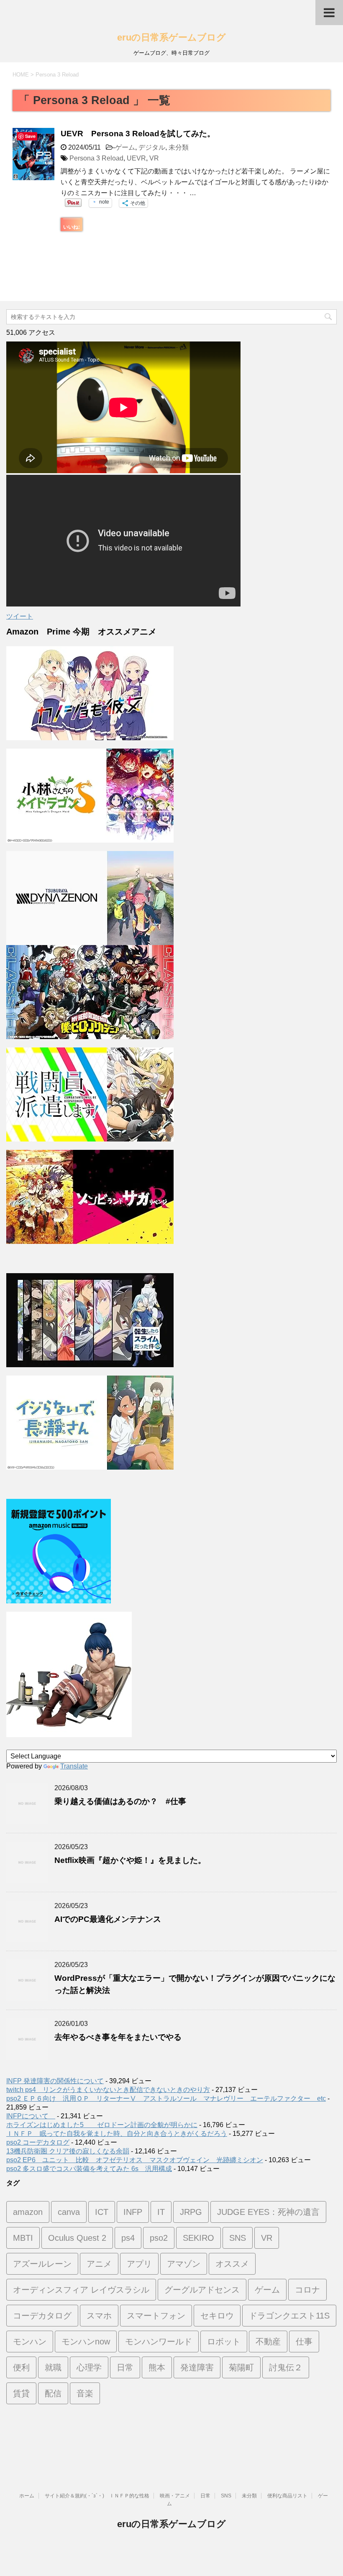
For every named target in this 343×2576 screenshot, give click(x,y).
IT (161, 2212)
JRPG (191, 2212)
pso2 (159, 2238)
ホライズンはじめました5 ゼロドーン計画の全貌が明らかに (102, 2125)
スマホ (99, 2316)
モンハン (30, 2342)
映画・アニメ (175, 2496)
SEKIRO (198, 2238)
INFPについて (31, 2116)
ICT (102, 2212)
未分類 (179, 147)
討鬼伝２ (286, 2367)
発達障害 (197, 2367)
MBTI (23, 2238)
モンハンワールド (159, 2342)
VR (154, 158)
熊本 (157, 2367)
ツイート (20, 616)
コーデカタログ (42, 2316)
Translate (74, 1766)
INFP (133, 2212)
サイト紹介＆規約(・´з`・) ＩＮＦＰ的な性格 (97, 2496)
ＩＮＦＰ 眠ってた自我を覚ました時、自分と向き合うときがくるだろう (117, 2134)
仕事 (304, 2342)
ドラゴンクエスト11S (289, 2316)
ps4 (128, 2238)
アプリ (139, 2264)
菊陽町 (241, 2367)
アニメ (99, 2264)
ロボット (224, 2342)
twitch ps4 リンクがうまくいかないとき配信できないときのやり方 (108, 2090)
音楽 (85, 2393)
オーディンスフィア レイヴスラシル (81, 2290)
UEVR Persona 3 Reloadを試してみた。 (138, 134)
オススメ (232, 2264)
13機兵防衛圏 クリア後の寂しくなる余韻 (68, 2151)
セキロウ (217, 2316)
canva (69, 2212)
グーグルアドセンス (202, 2290)
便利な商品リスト (287, 2496)
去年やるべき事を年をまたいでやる (118, 2037)
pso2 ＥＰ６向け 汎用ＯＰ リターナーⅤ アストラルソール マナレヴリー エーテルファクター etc (166, 2098)
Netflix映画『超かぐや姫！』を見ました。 (130, 1860)
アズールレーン (42, 2264)
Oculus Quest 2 (77, 2238)
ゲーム (125, 147)
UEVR (136, 158)
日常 (125, 2367)
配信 (53, 2393)
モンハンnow (86, 2342)
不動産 (268, 2342)
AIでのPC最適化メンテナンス (116, 1919)
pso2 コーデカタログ (38, 2142)
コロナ (307, 2290)
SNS (238, 2238)
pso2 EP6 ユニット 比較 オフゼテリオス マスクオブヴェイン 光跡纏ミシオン (135, 2160)
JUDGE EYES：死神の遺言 (268, 2212)
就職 (53, 2367)
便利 (21, 2367)
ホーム (27, 2496)
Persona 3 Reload (96, 158)
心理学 (89, 2367)
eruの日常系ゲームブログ (171, 37)
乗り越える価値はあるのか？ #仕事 (120, 1801)
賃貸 (21, 2393)
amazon (28, 2212)
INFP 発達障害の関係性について (55, 2081)
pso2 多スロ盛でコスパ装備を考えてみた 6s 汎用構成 (89, 2169)
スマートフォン (156, 2316)
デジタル (152, 147)
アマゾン (184, 2264)
